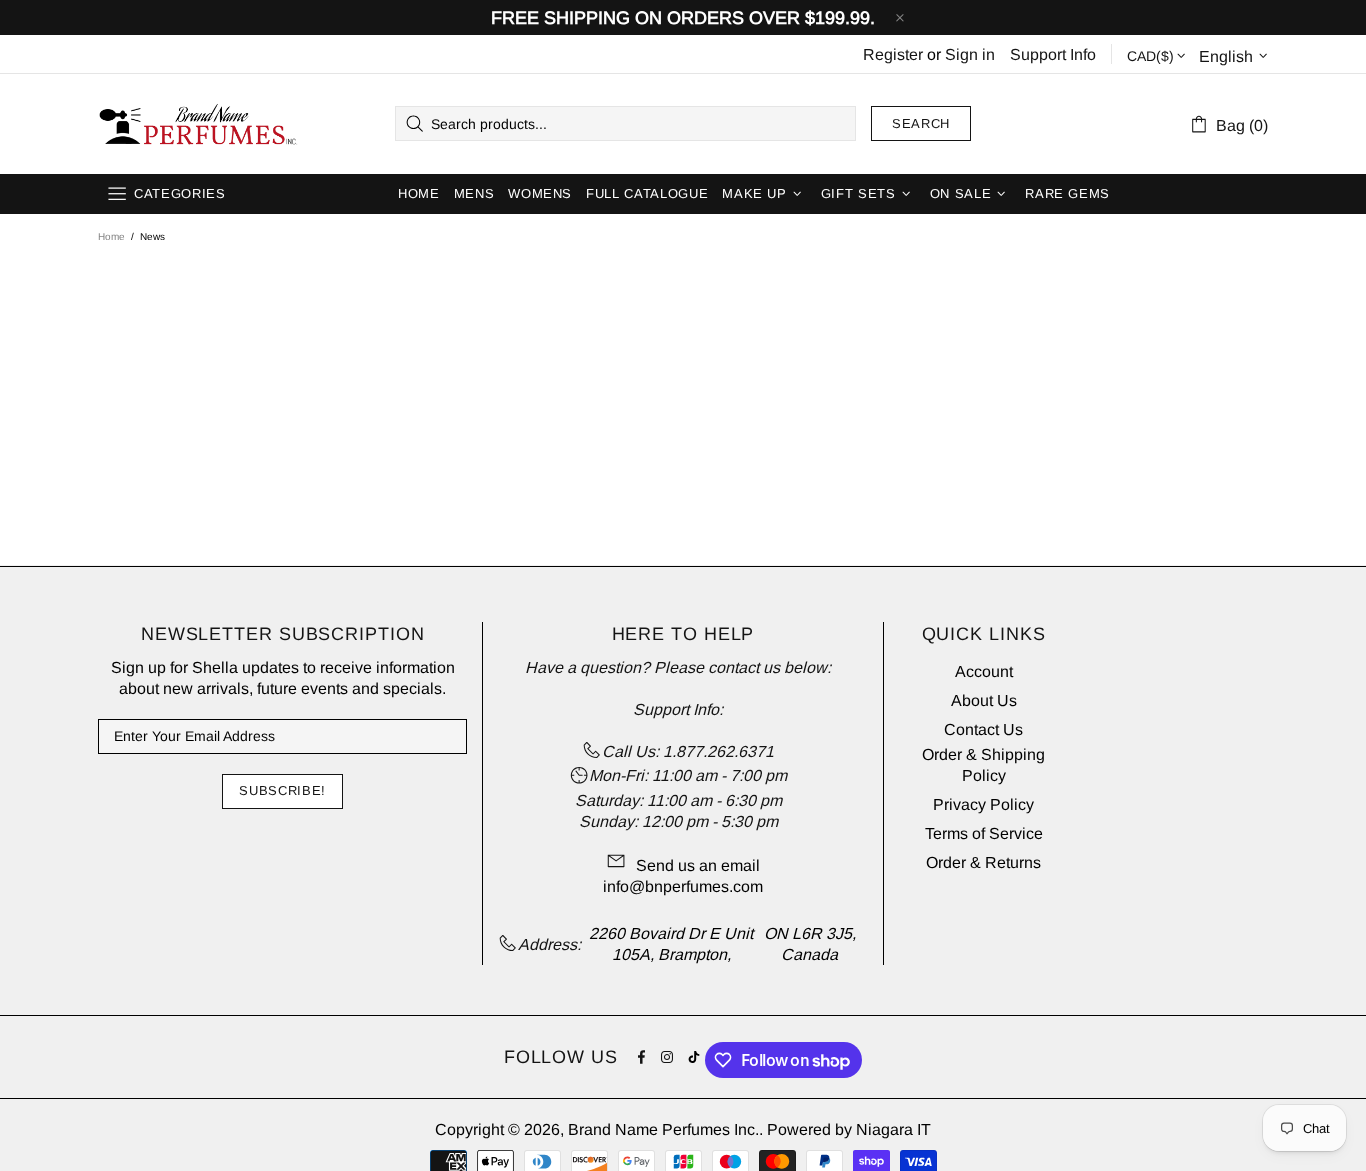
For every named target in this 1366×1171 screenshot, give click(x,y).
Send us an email (698, 865)
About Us (984, 700)
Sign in (970, 54)
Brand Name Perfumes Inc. (199, 124)
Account (984, 671)
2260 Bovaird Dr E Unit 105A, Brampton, (671, 944)
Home (111, 236)
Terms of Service (984, 833)
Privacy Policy (983, 804)
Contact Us (983, 729)
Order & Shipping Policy (983, 765)
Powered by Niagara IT (849, 1129)
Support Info (1053, 54)
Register (893, 54)
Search (921, 123)
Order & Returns (983, 862)
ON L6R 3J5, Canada (810, 944)
